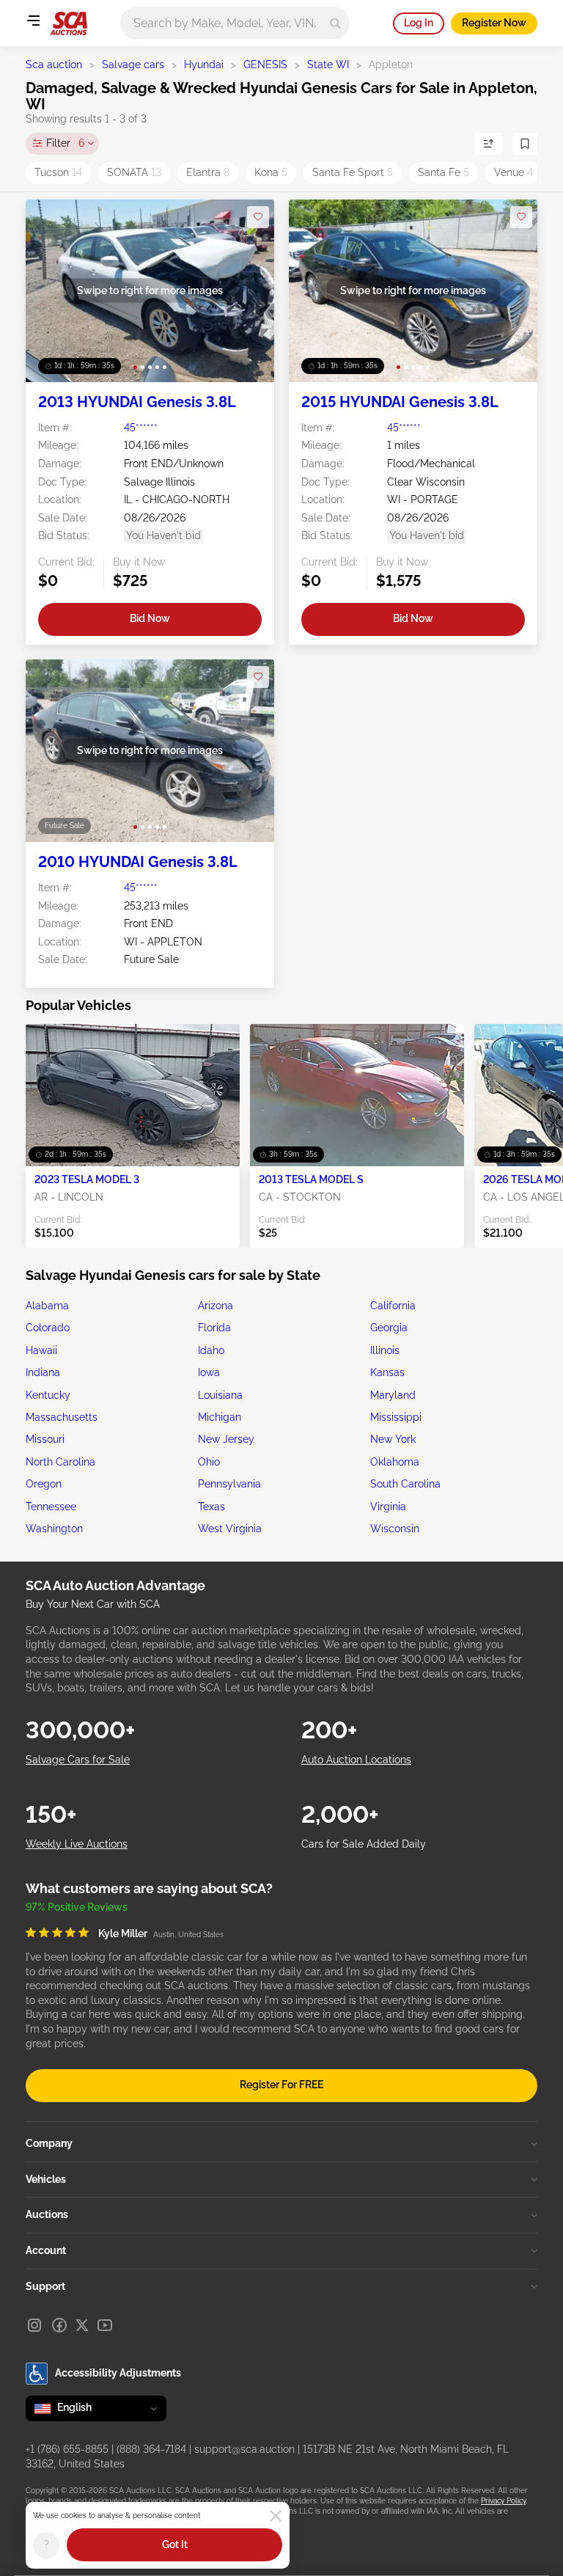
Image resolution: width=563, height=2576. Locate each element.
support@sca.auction (244, 2449)
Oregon (44, 1484)
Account (46, 2250)
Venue (514, 172)
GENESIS (265, 65)
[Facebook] (59, 2325)
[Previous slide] (52, 291)
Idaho (211, 1350)
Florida (214, 1328)
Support (45, 2286)
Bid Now (150, 618)
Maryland (393, 1395)
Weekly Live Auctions (77, 1844)
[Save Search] (525, 144)
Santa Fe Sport (353, 172)
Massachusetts (62, 1417)
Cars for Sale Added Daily (364, 1844)
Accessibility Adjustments (118, 2373)
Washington (54, 1529)
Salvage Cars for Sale (78, 1760)
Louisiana (220, 1395)
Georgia (389, 1328)
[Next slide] (248, 291)
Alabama (47, 1306)
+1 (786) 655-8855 (67, 2449)
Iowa (209, 1372)
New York (393, 1439)
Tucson (58, 172)
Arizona (216, 1306)
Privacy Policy (503, 2501)
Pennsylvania (229, 1484)
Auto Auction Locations (356, 1760)
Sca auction (54, 65)
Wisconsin (395, 1529)
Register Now (494, 23)
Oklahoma (395, 1462)
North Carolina (60, 1462)
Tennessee (51, 1507)
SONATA (134, 172)
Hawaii (41, 1350)
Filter (65, 143)
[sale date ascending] (488, 144)
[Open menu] (33, 21)
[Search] (335, 23)
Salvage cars (133, 65)
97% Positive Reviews (77, 1907)
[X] (82, 2325)
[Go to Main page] (69, 23)
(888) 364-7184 (151, 2449)
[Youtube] (105, 2325)
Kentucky (48, 1395)
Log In (419, 23)
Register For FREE (281, 2085)
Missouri (45, 1439)
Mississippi (396, 1417)
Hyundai (204, 65)
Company (49, 2143)
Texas (211, 1507)
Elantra (208, 172)
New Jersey (226, 1439)
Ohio (209, 1462)
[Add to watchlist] (258, 217)
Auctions (47, 2214)
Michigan (220, 1417)
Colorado (48, 1328)
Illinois (385, 1350)
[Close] (276, 2516)
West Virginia (230, 1529)
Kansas (387, 1372)
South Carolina (405, 1484)
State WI (328, 65)
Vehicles (46, 2179)
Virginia (388, 1507)
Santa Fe (444, 172)
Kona (271, 172)
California (393, 1306)
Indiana (43, 1372)
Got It (175, 2544)
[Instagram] (34, 2325)
